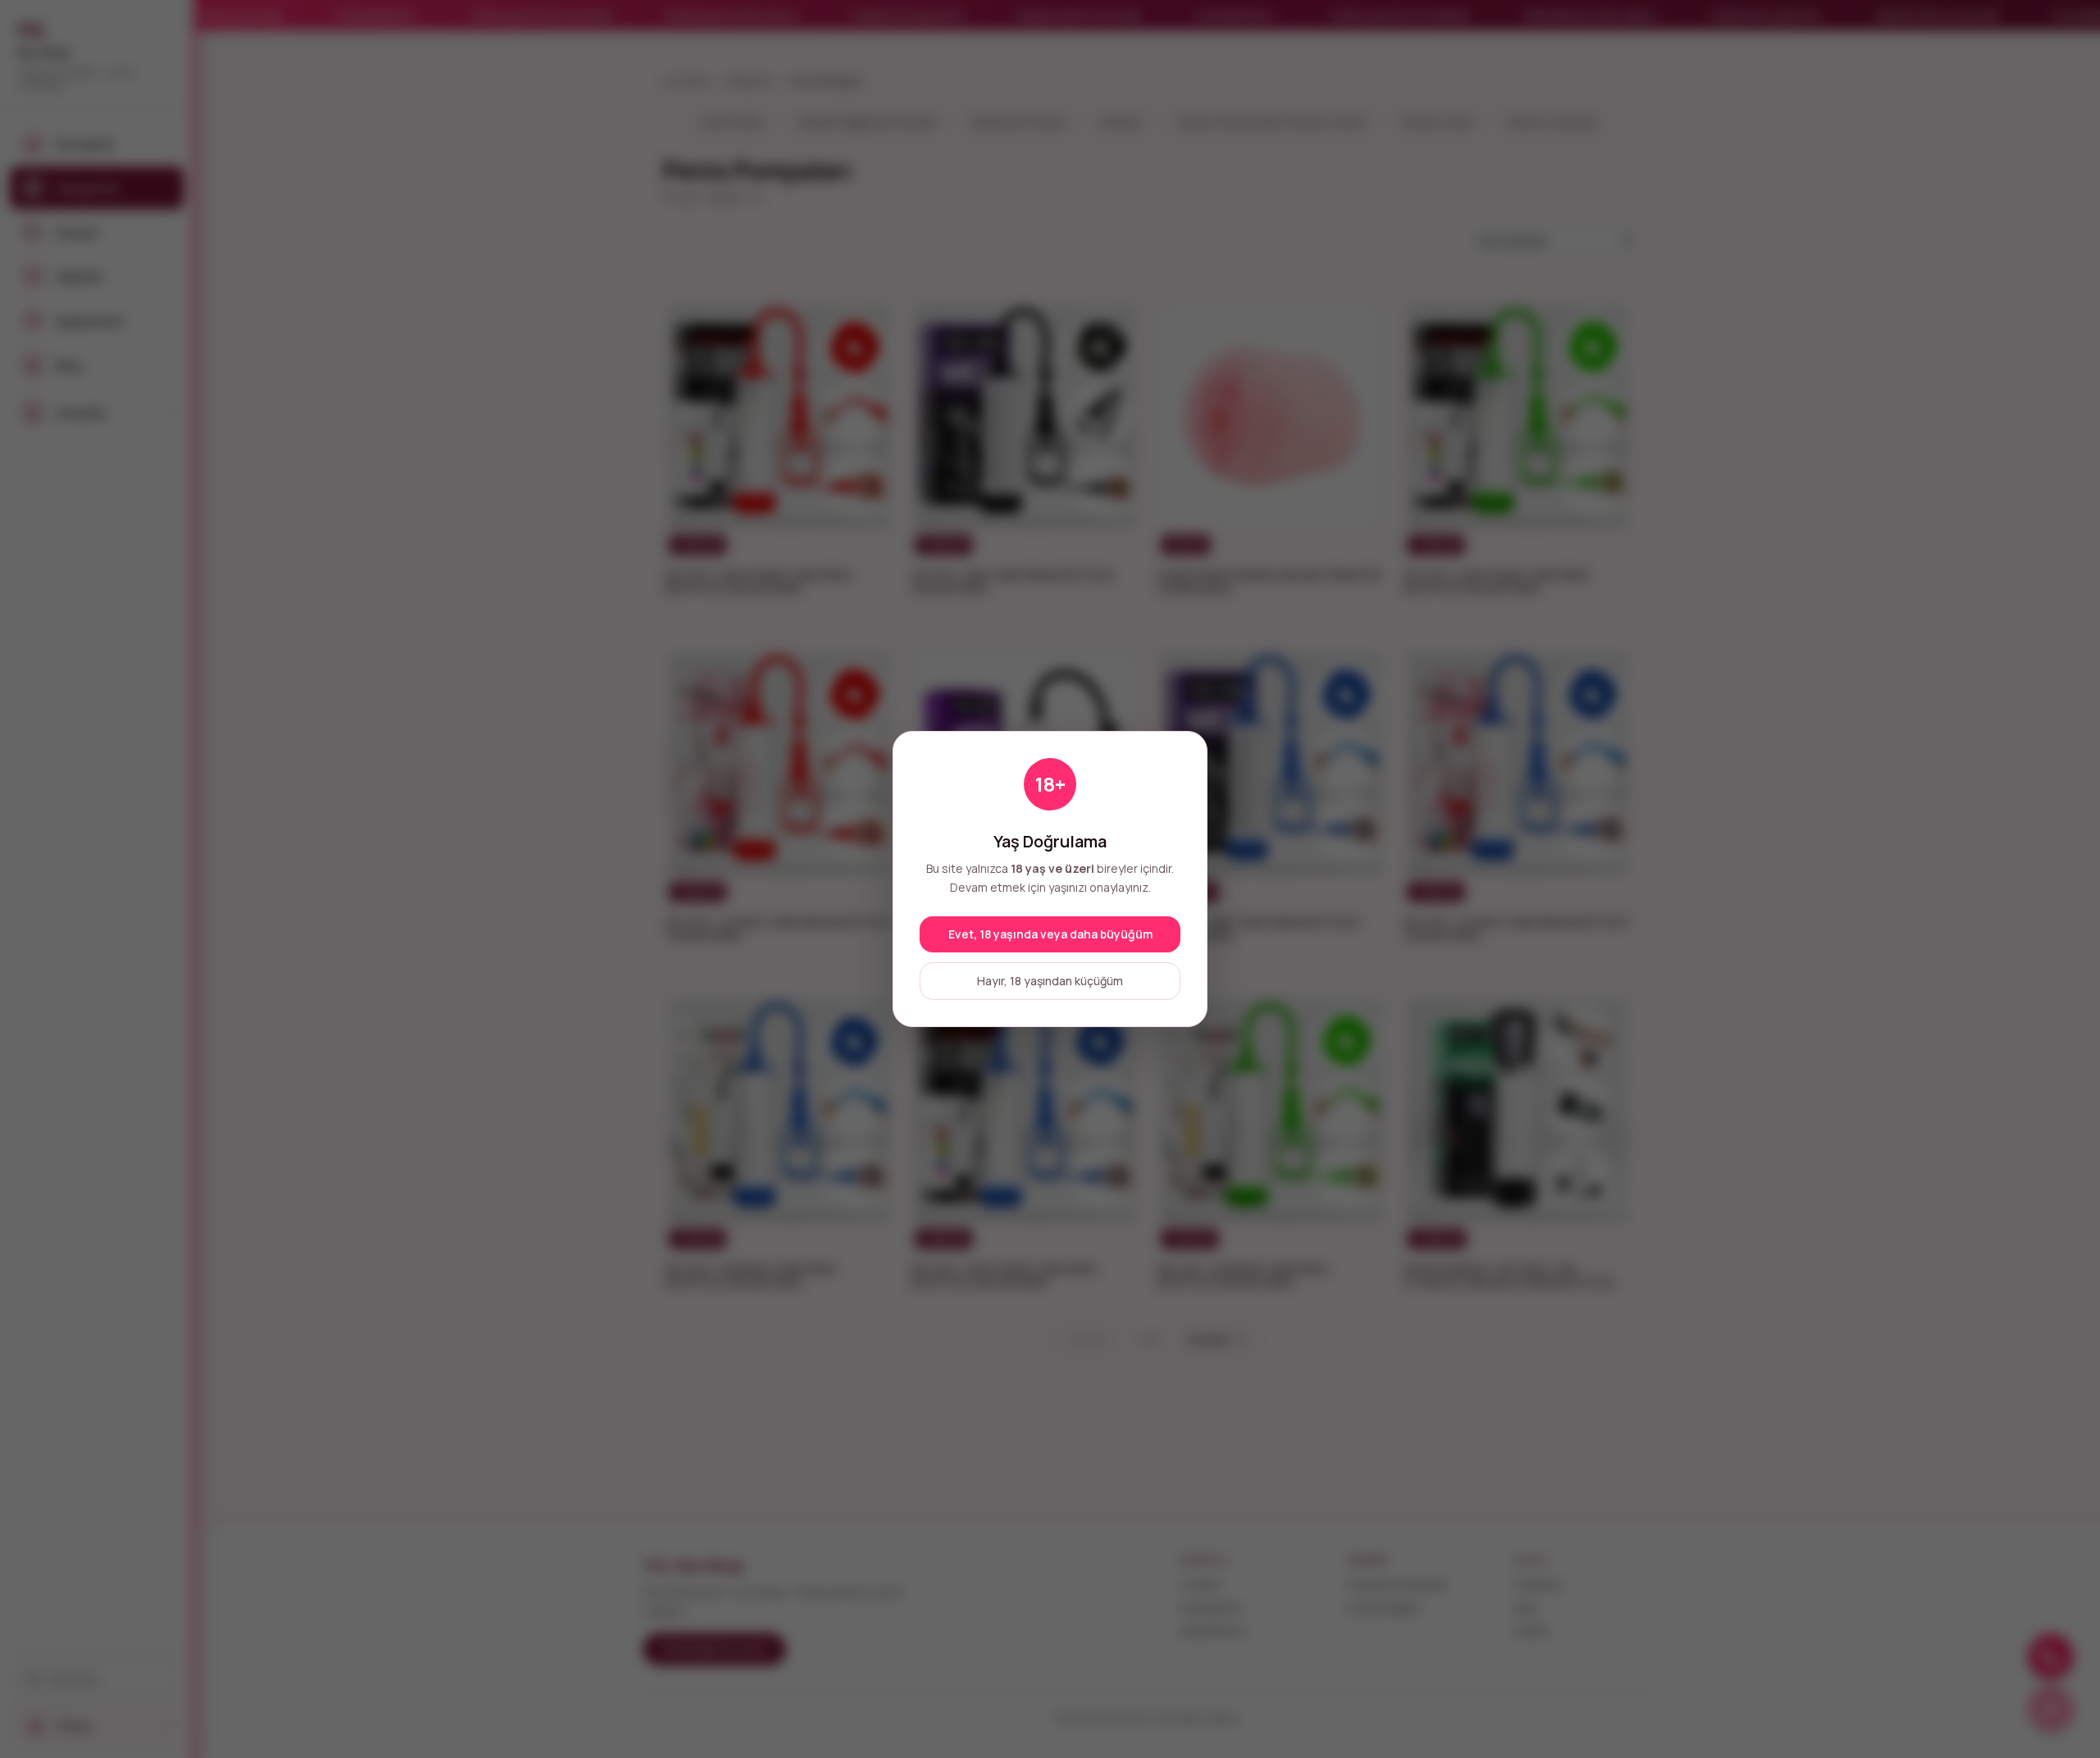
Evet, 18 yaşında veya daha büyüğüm (1050, 934)
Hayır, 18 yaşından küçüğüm (1050, 981)
